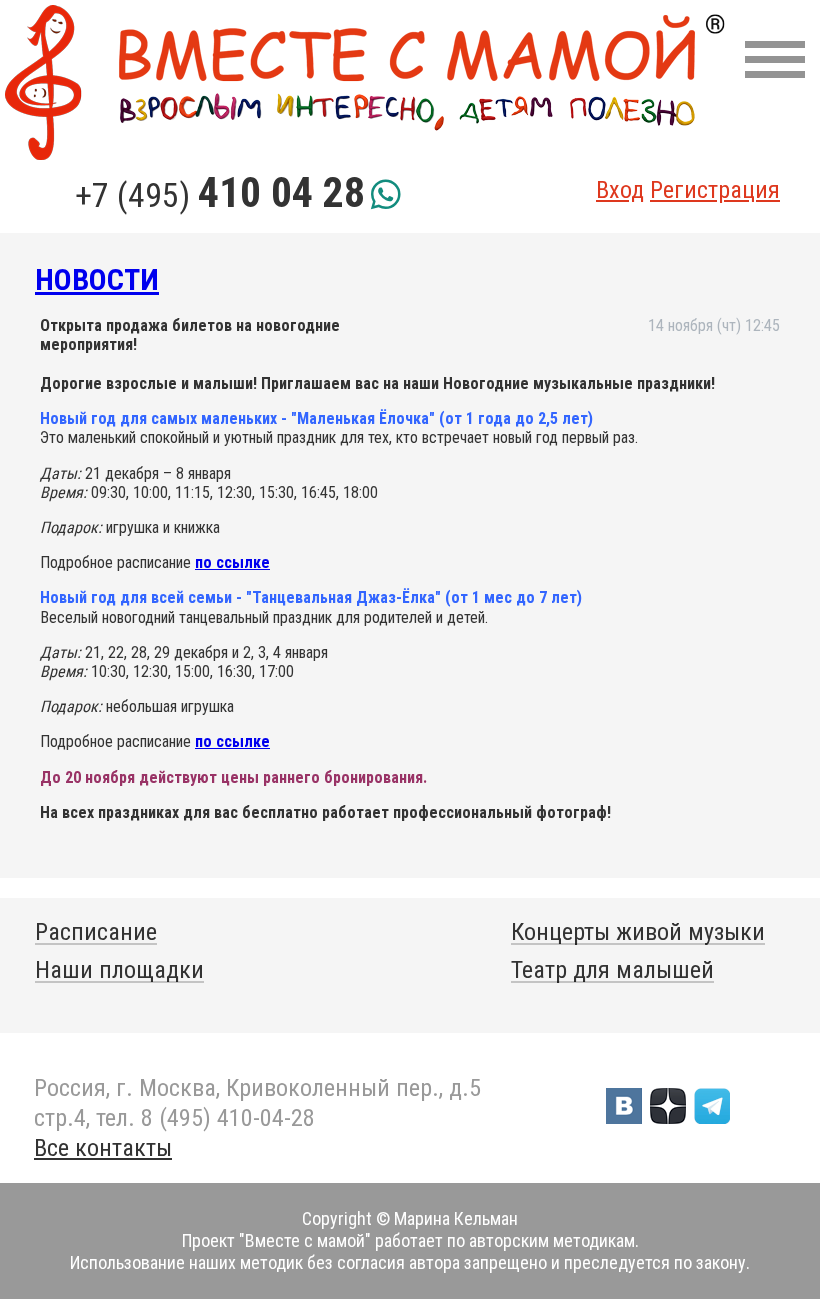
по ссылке (232, 562)
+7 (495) (220, 195)
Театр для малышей (612, 970)
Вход (620, 190)
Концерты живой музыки (638, 932)
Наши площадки (119, 970)
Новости (97, 279)
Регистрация (715, 190)
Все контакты (103, 1148)
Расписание (96, 932)
